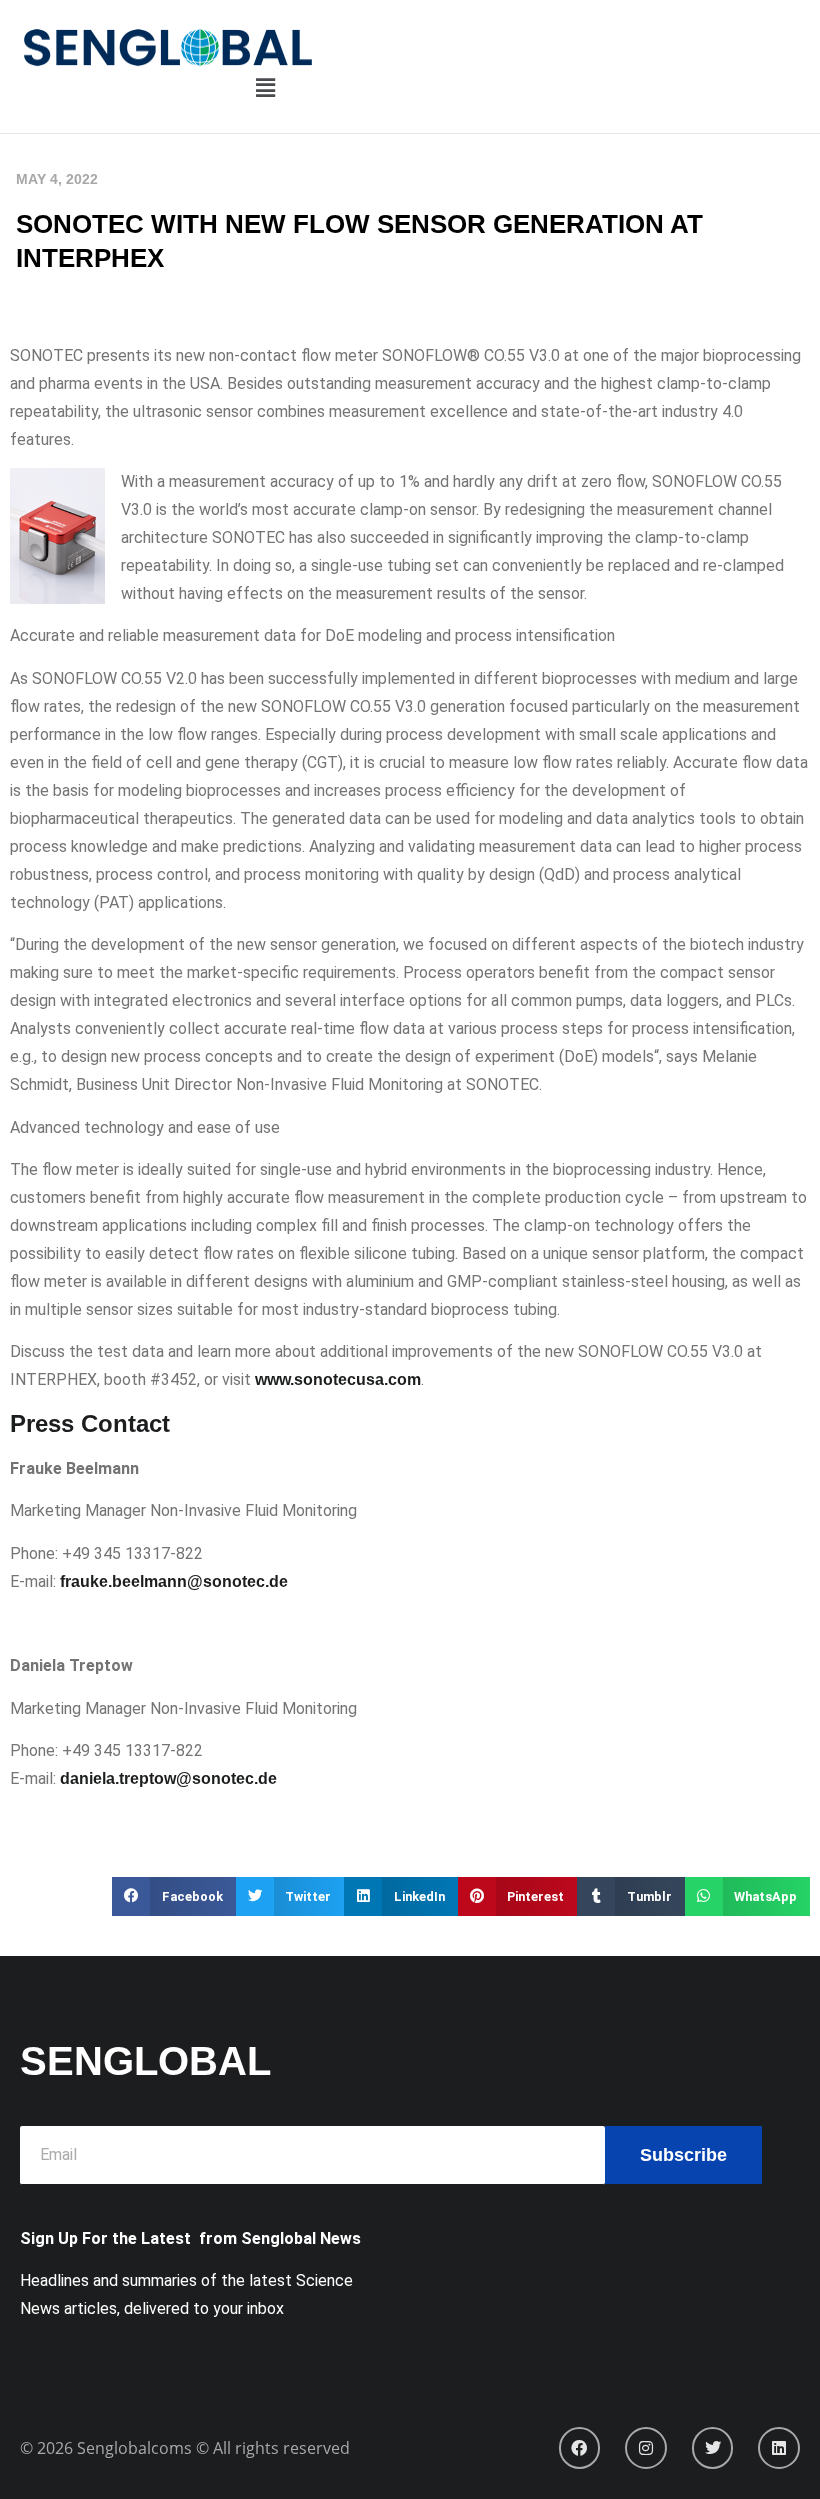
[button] (265, 89)
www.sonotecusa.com (338, 1379)
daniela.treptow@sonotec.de (168, 1778)
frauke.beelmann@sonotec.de (174, 1581)
